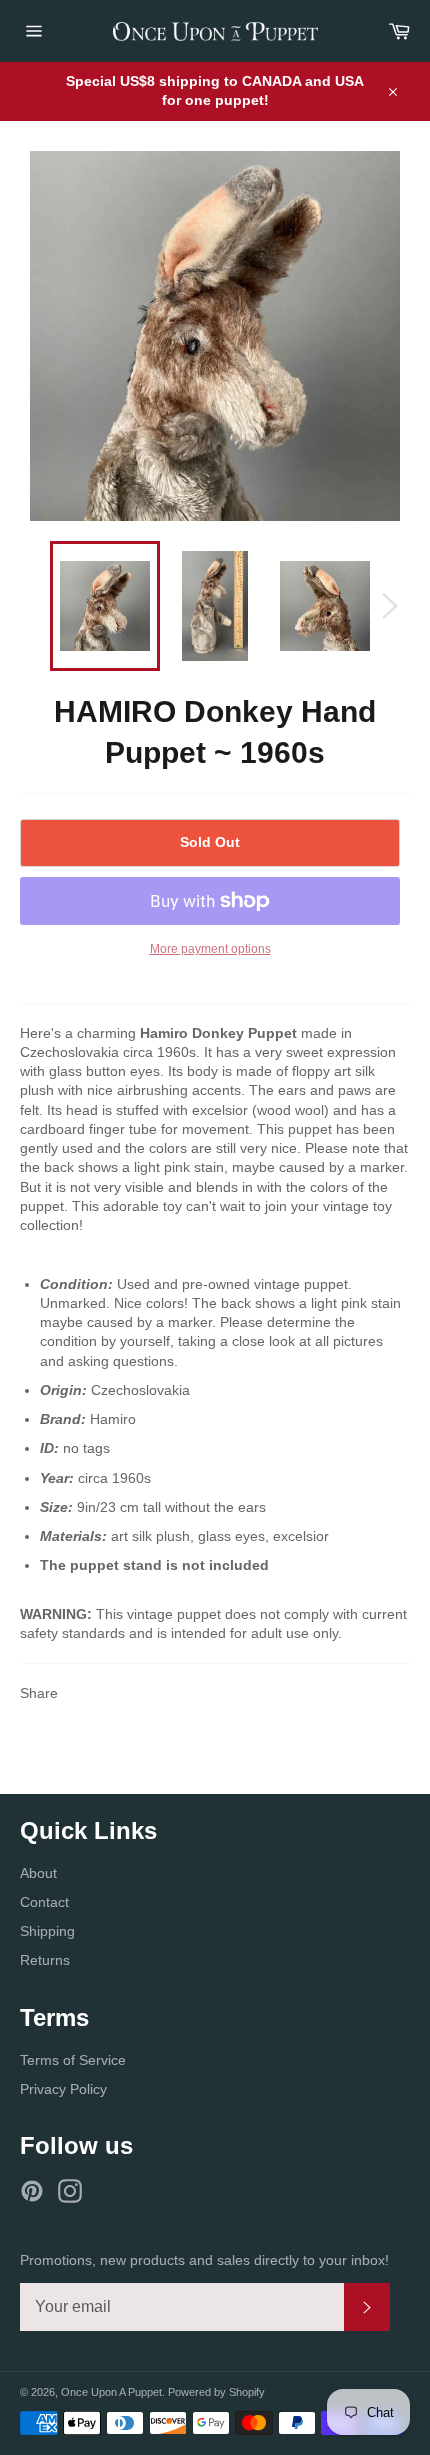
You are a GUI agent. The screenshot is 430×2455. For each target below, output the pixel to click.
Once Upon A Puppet (111, 2392)
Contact (44, 1902)
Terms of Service (73, 2060)
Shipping (47, 1931)
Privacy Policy (63, 2089)
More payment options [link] (210, 949)
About (38, 1873)
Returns (45, 1960)
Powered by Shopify (216, 2392)
